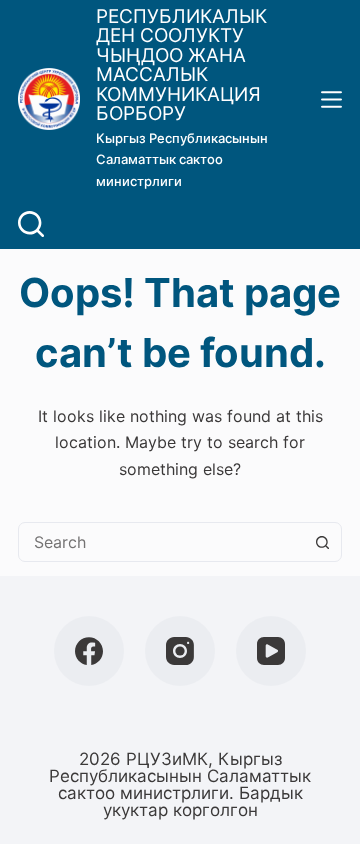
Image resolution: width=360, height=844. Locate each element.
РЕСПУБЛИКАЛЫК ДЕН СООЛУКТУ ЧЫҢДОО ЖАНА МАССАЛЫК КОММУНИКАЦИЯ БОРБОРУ (181, 65)
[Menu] (331, 99)
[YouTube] (271, 651)
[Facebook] (89, 651)
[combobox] (161, 542)
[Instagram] (180, 651)
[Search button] (322, 542)
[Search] (31, 224)
